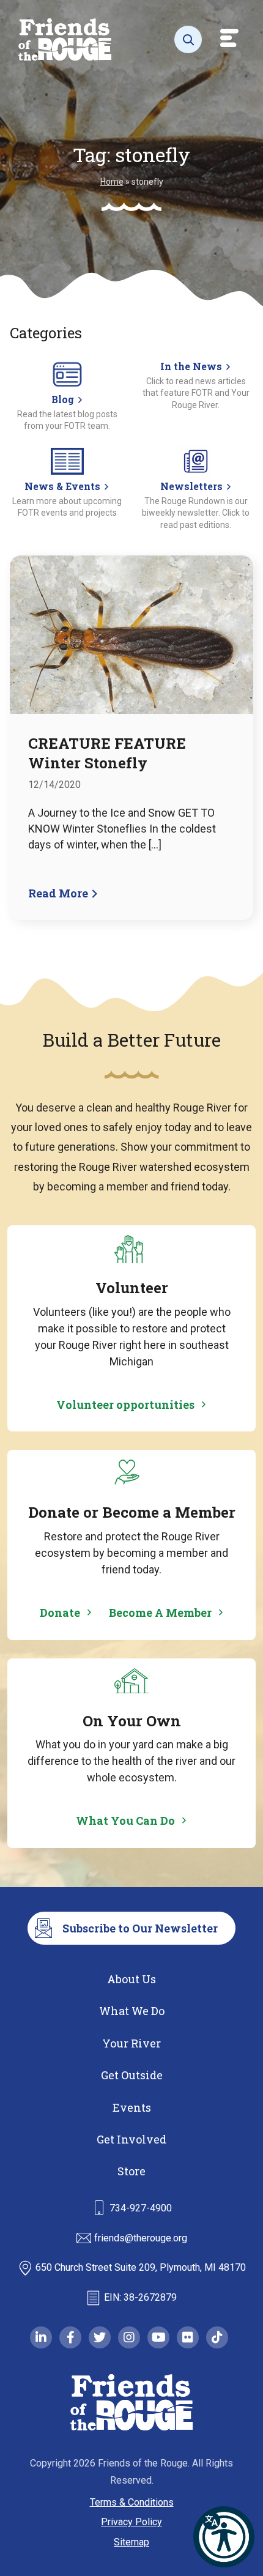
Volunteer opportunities (125, 1405)
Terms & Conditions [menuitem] (132, 2502)
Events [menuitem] (132, 2107)
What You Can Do (125, 1821)
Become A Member (160, 1613)
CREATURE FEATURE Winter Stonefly (107, 753)
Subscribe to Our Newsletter (140, 1928)
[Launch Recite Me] (224, 2537)
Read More (59, 893)
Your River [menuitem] (131, 2043)
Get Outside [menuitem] (132, 2075)
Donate (60, 1613)
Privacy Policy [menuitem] (131, 2522)
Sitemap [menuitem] (131, 2542)
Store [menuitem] (131, 2171)
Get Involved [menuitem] (131, 2139)
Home (112, 182)
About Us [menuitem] (131, 1979)
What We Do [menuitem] (132, 2011)
